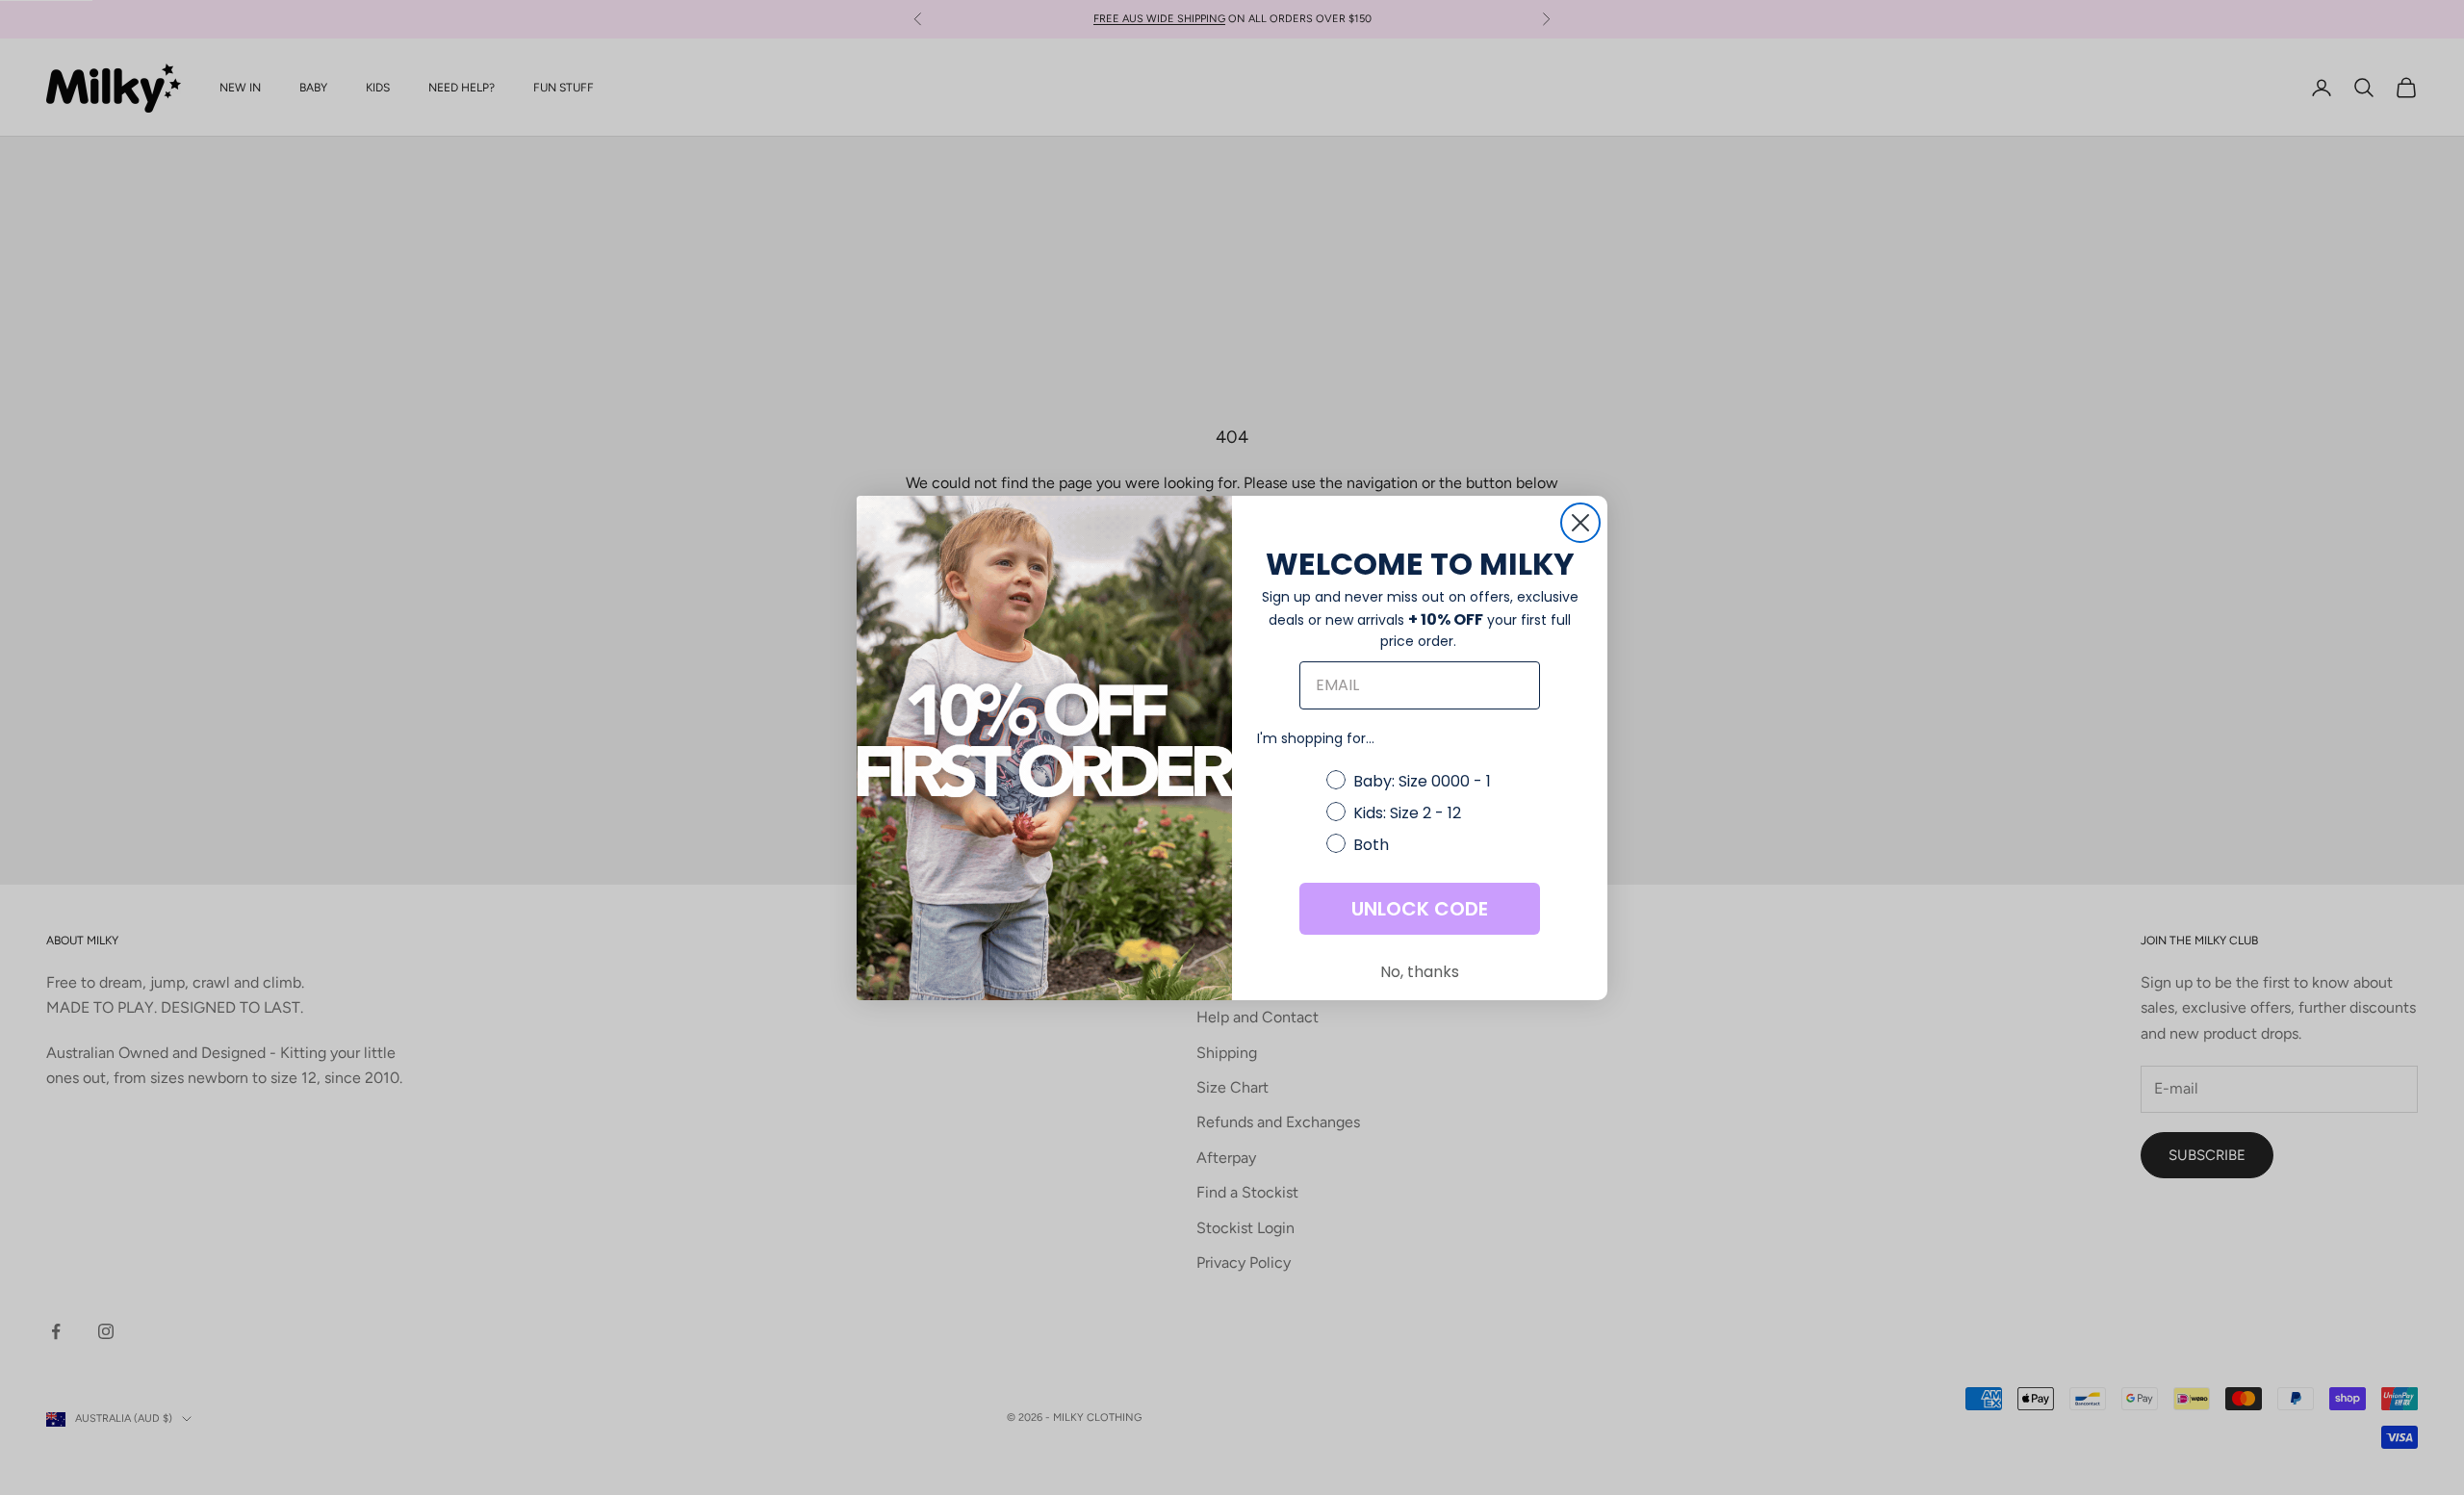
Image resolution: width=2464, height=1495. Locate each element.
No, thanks (1420, 972)
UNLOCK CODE (1420, 909)
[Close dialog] (1580, 523)
